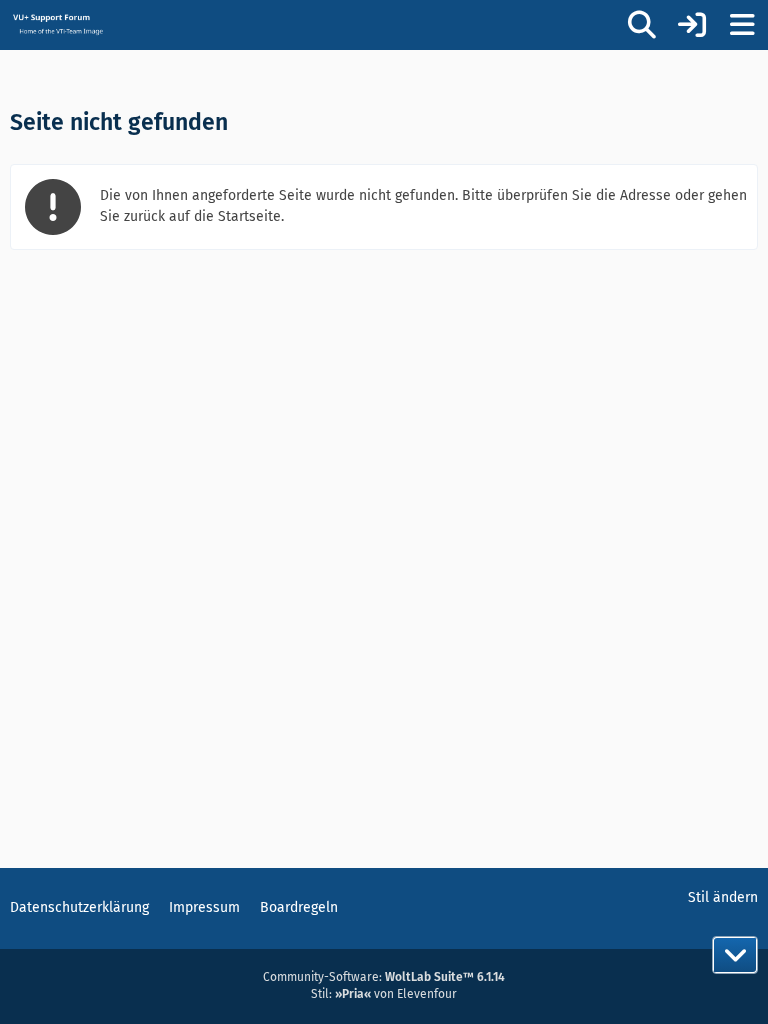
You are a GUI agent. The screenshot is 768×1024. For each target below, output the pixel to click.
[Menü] (742, 25)
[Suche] (642, 25)
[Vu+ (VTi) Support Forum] (57, 24)
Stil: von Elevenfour (384, 994)
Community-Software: (384, 977)
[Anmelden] (692, 25)
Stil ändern (723, 897)
